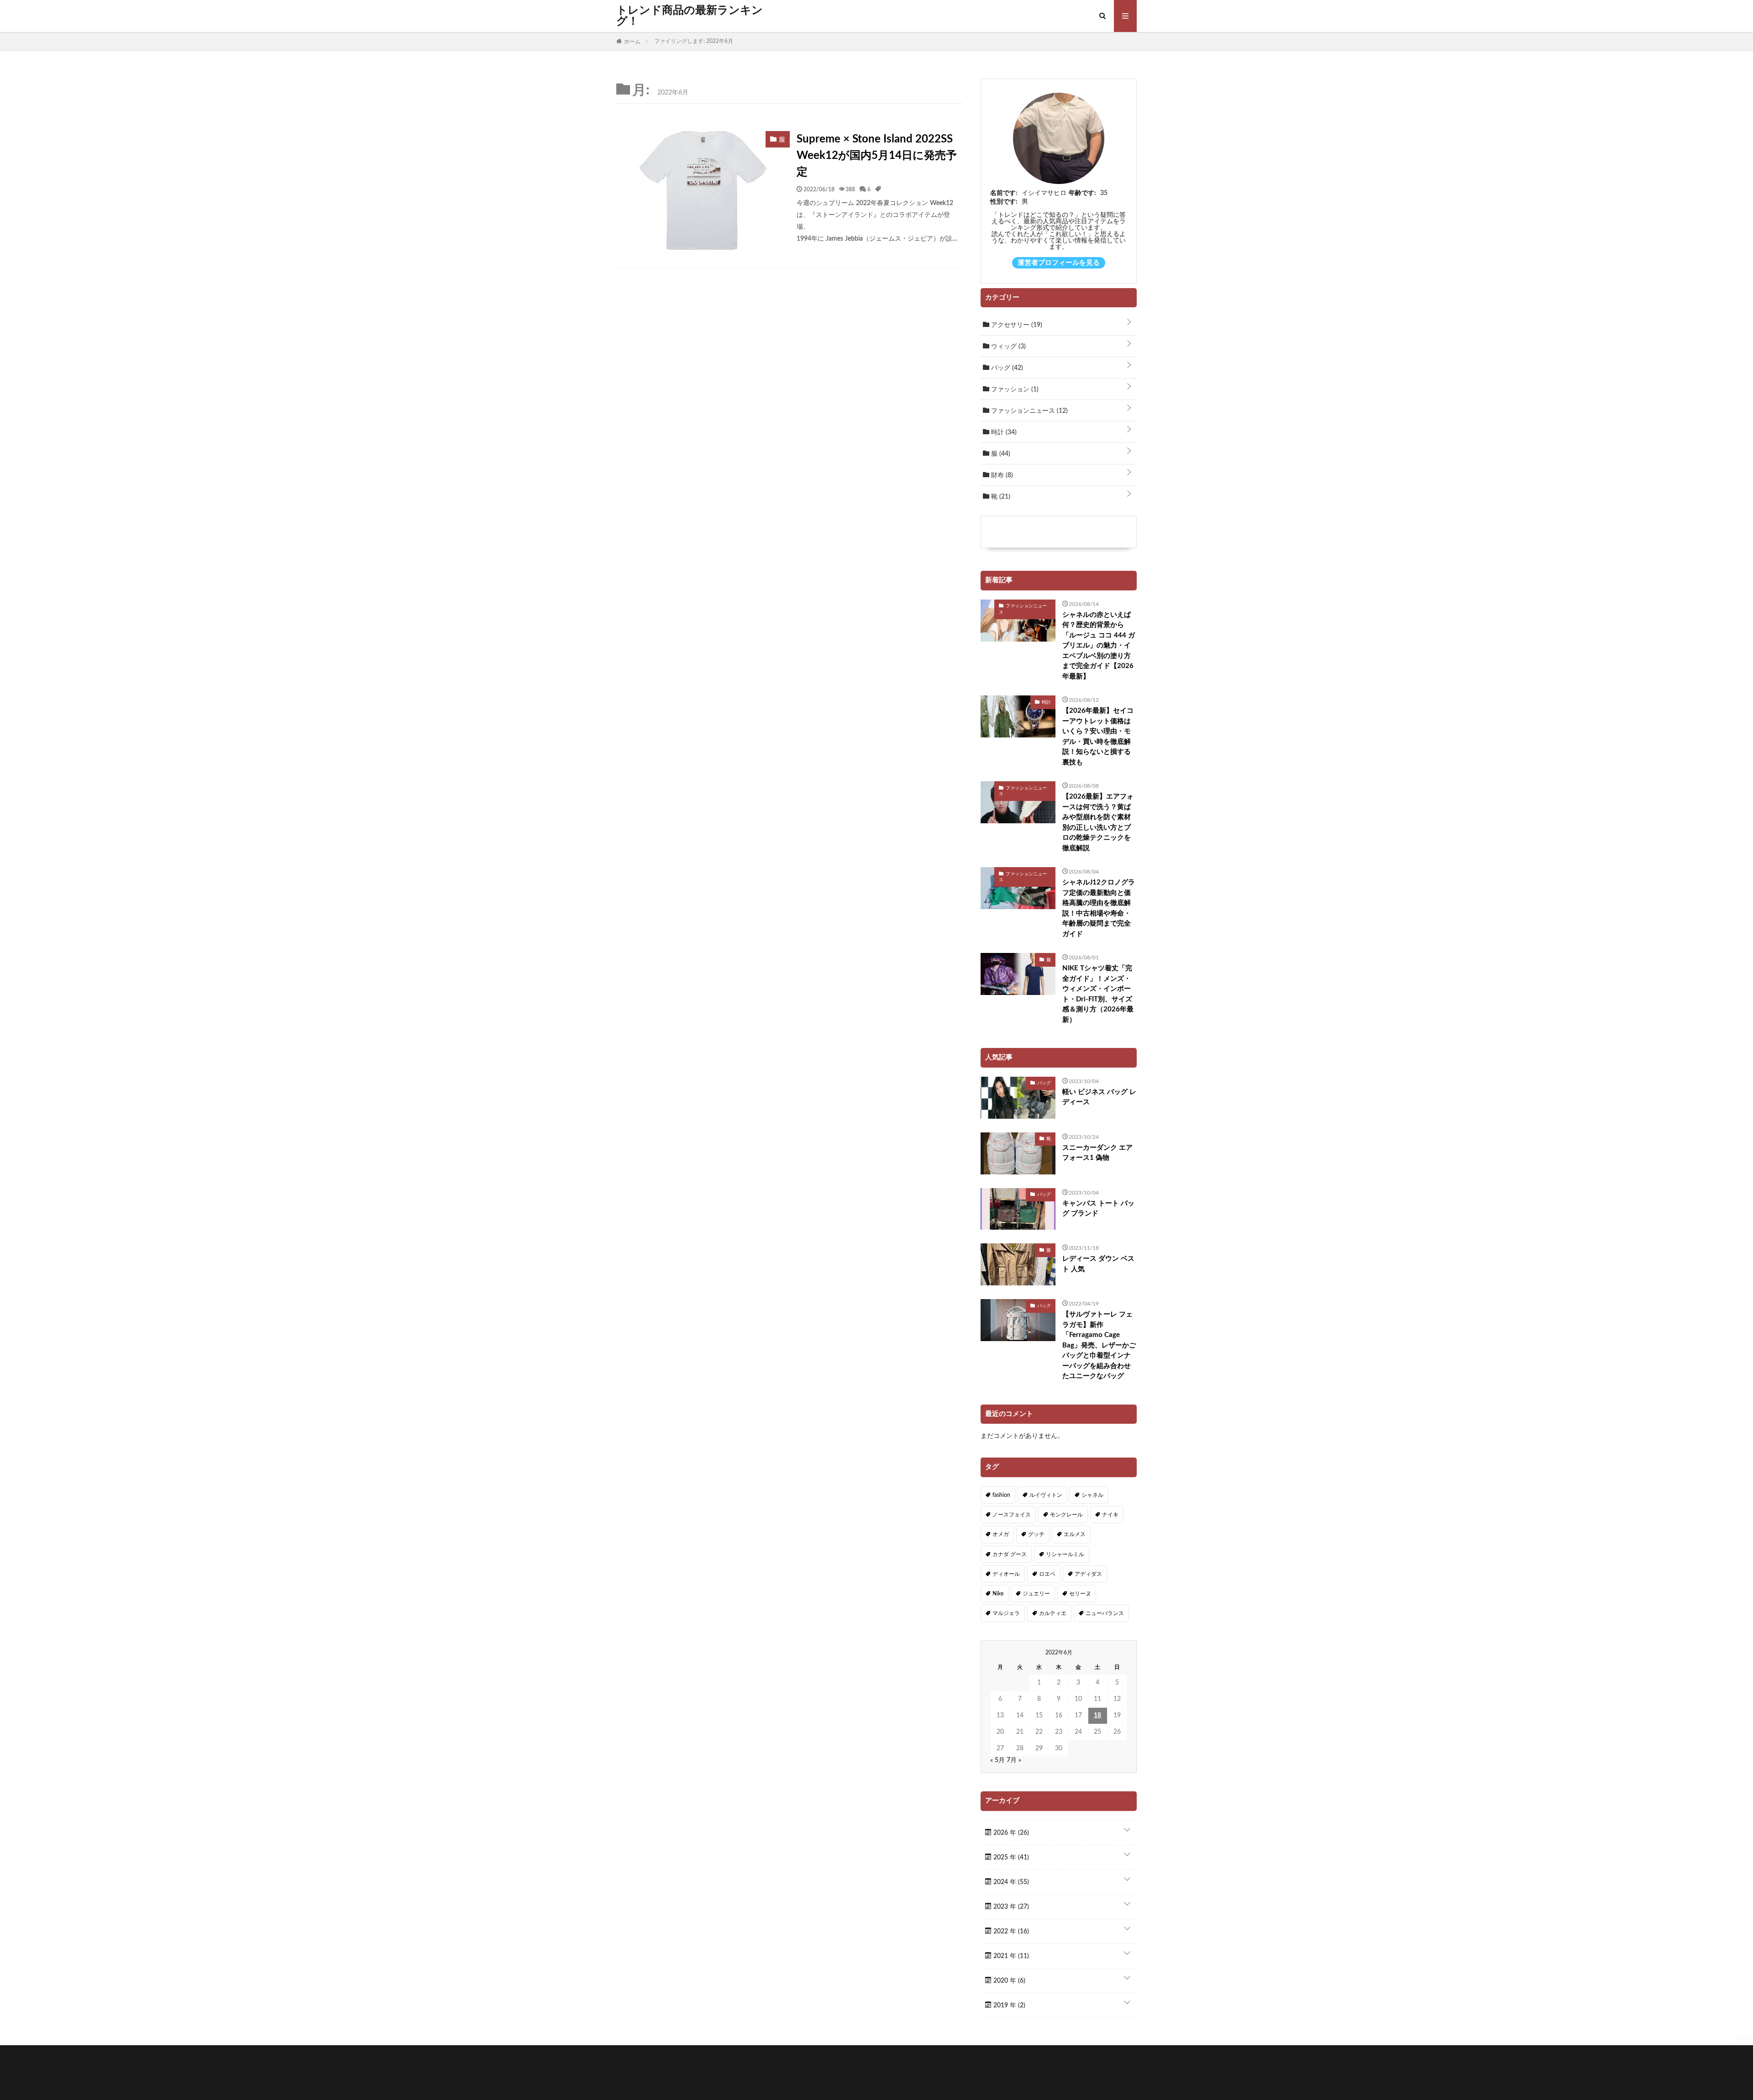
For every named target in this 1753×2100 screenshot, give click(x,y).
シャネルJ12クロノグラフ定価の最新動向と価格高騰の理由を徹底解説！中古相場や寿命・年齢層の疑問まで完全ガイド (1099, 908)
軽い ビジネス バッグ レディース (1099, 1097)
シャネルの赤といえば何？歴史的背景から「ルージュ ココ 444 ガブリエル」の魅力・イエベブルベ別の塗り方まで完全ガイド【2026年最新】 (1099, 646)
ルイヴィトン (1046, 1495)
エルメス (1075, 1534)
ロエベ (1047, 1574)
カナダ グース (1010, 1554)
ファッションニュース (1029, 411)
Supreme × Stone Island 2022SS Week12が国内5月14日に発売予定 (877, 156)
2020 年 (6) (1008, 1981)
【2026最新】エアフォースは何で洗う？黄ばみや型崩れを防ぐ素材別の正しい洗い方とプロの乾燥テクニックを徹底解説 (1098, 822)
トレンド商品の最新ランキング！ (690, 16)
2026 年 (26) (1010, 1833)
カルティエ (1053, 1613)
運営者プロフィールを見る (1059, 263)
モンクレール (1066, 1515)
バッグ (1006, 368)
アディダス (1088, 1574)
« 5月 (997, 1760)
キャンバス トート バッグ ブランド (1098, 1209)
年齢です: (1082, 193)
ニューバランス (1105, 1613)
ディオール (1006, 1574)
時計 (1003, 432)
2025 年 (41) (1010, 1858)
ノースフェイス (1012, 1515)
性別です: (1004, 202)
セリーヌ (1080, 1594)
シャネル (1092, 1495)
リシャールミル (1065, 1554)
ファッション (1014, 389)
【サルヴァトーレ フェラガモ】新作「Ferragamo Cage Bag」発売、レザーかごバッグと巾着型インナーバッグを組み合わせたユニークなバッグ (1099, 1345)
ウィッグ (1008, 347)
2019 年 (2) (1008, 2005)
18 (1097, 1716)
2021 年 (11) (1010, 1956)
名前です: (1004, 193)
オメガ (1001, 1534)
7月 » (1014, 1760)
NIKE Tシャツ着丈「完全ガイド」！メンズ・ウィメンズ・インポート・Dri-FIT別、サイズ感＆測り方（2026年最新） (1098, 994)
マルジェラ (1006, 1613)
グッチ (1036, 1534)
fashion (1001, 1495)
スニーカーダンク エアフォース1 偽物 (1097, 1153)
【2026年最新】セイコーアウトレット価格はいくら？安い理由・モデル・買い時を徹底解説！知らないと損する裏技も (1098, 737)
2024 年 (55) (1010, 1882)
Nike (998, 1594)
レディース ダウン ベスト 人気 (1098, 1264)
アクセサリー (1016, 325)
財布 (1001, 475)
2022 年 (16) (1010, 1932)
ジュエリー (1036, 1594)
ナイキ (1110, 1515)
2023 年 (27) (1010, 1907)
